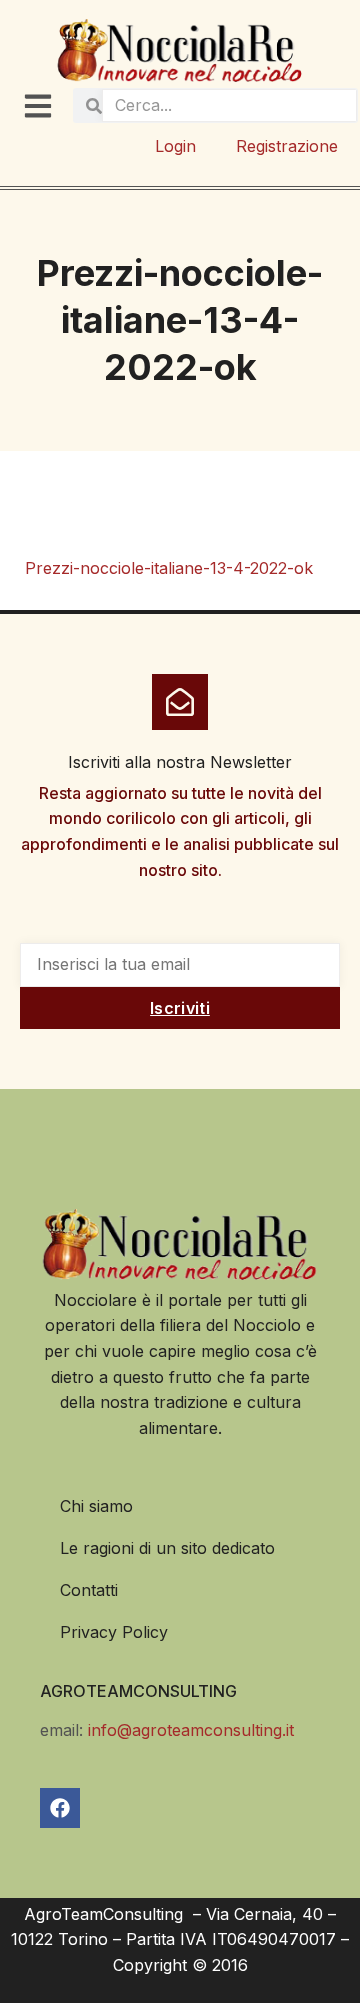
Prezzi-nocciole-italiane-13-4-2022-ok (169, 568)
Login (175, 146)
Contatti (89, 1590)
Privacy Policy (114, 1632)
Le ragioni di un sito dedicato (167, 1548)
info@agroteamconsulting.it (191, 1730)
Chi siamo (96, 1506)
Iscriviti (180, 1008)
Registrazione (287, 146)
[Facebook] (60, 1808)
